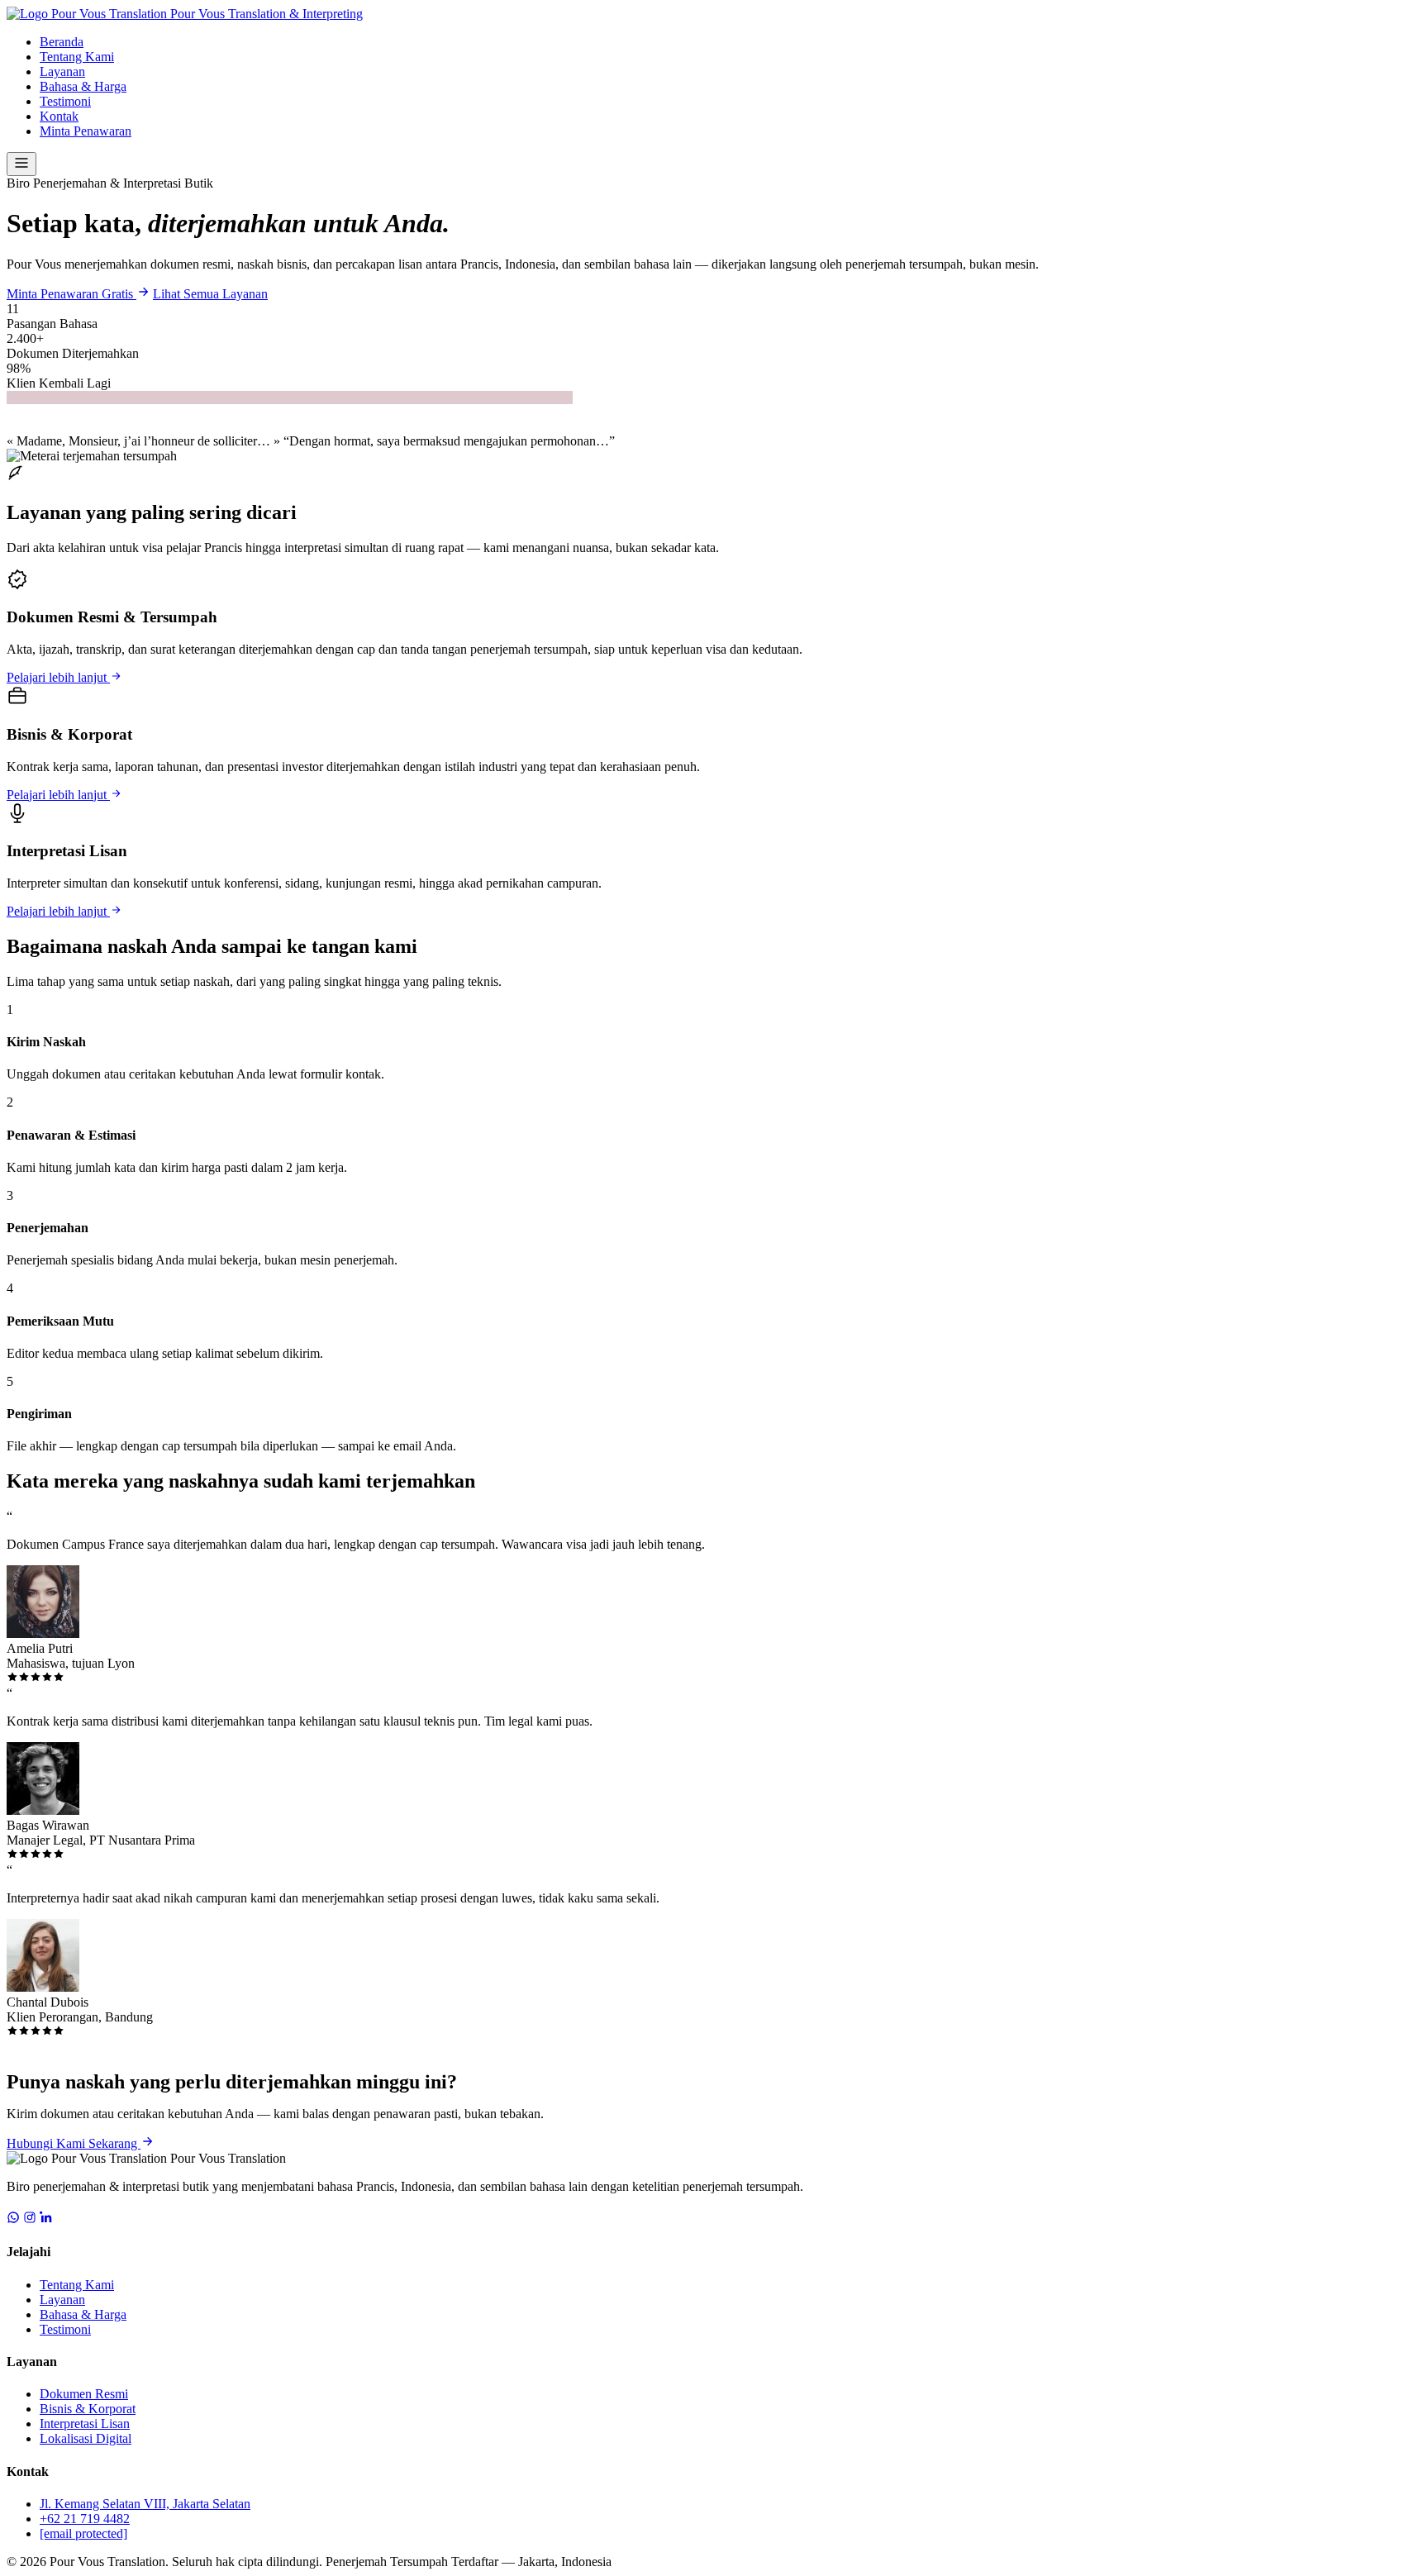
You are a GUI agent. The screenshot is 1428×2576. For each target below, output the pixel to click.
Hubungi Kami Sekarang (74, 2143)
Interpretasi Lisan (85, 2424)
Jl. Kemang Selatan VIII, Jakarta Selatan (145, 2504)
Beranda (62, 42)
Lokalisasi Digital (86, 2438)
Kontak (59, 116)
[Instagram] (30, 2219)
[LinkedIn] (46, 2219)
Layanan (62, 71)
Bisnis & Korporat (88, 2409)
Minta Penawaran (86, 131)
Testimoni (65, 101)
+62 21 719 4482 (85, 2519)
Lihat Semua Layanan (210, 294)
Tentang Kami (77, 57)
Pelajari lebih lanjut (58, 677)
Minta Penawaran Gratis (71, 294)
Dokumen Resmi (84, 2394)
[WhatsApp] (13, 2219)
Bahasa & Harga (83, 86)
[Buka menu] (21, 164)
